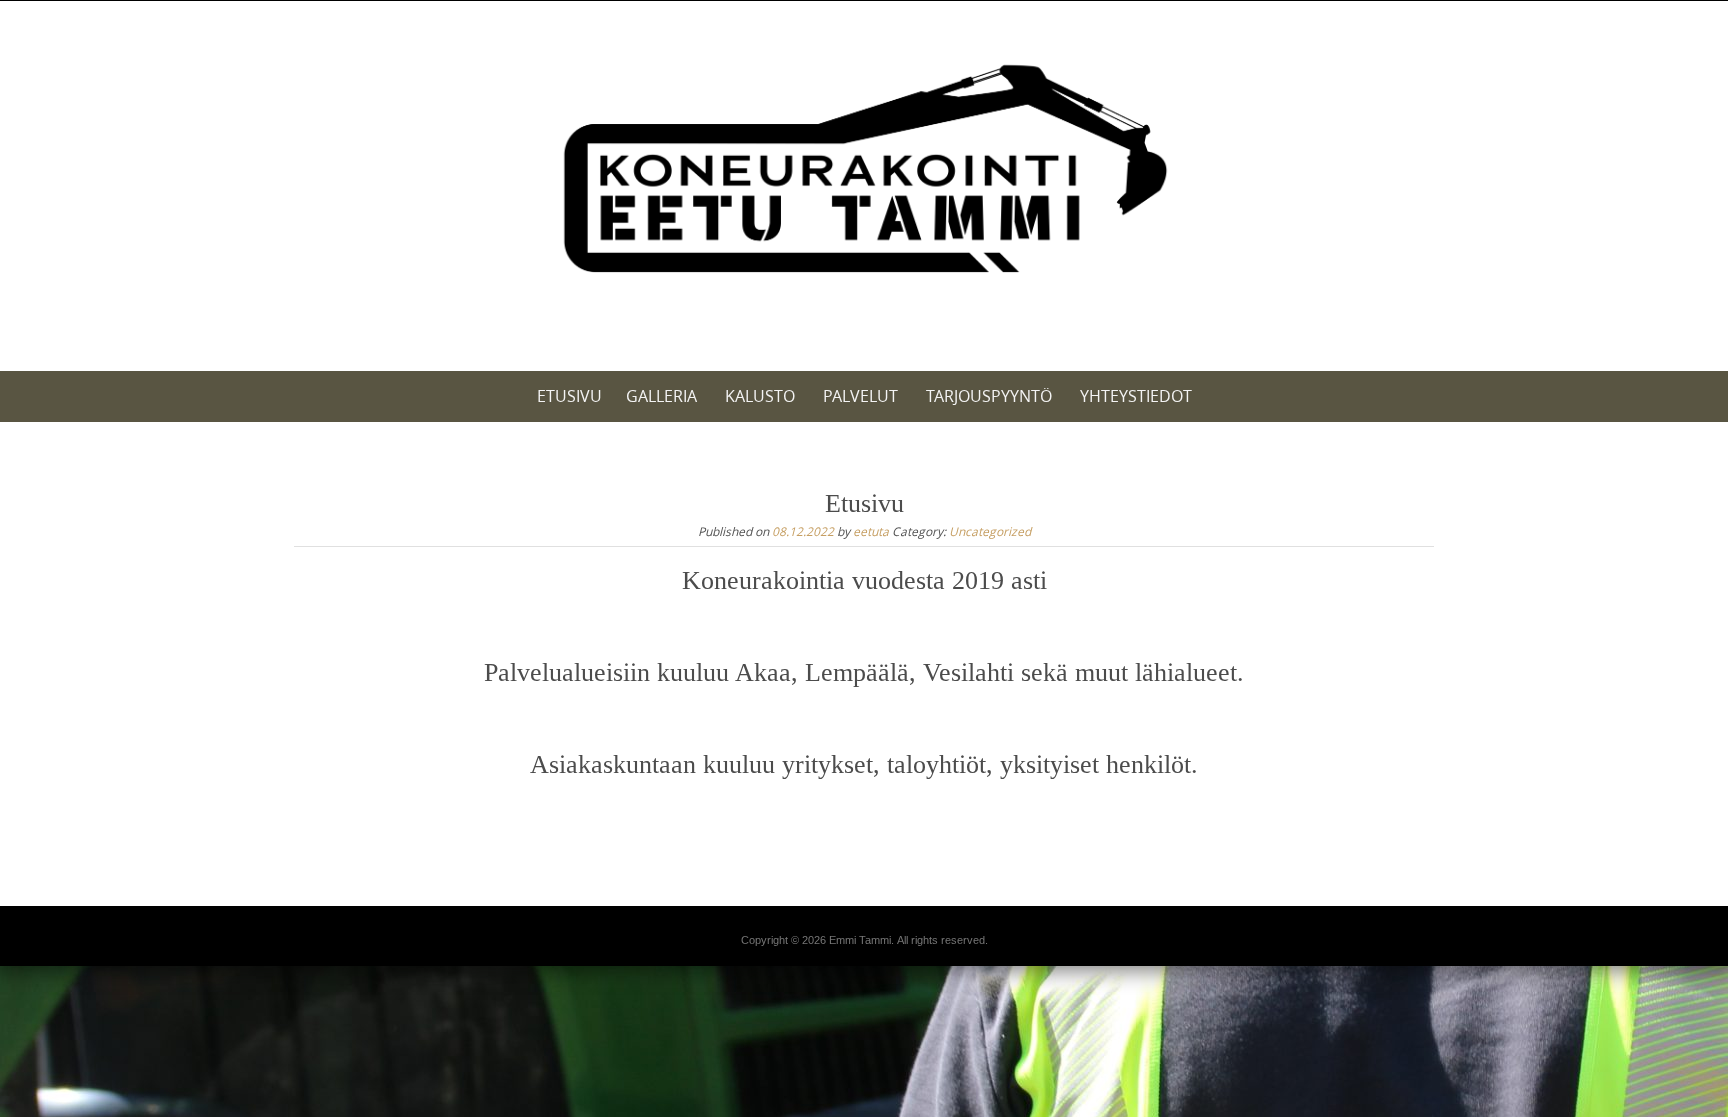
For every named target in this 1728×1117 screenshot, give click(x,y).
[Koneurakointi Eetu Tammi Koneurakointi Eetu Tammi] (863, 174)
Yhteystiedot (1136, 396)
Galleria (661, 396)
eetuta (871, 531)
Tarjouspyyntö (989, 396)
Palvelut (860, 396)
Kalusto (760, 396)
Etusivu (569, 396)
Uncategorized (990, 531)
